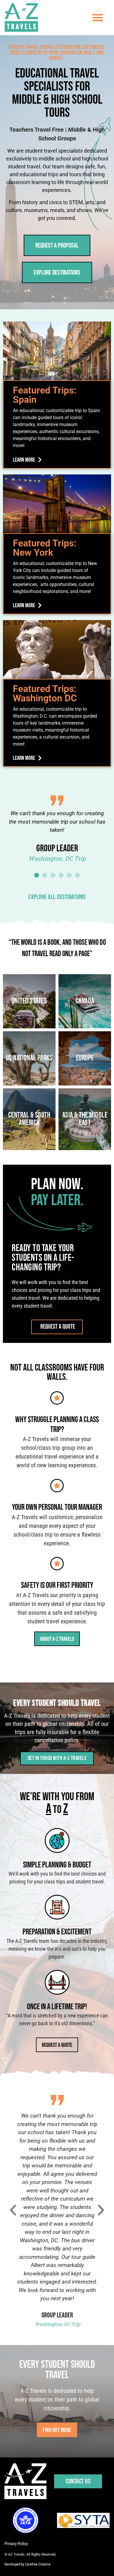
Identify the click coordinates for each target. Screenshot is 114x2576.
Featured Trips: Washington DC (45, 693)
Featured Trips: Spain (45, 395)
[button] (98, 17)
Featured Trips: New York (45, 548)
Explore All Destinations (57, 897)
